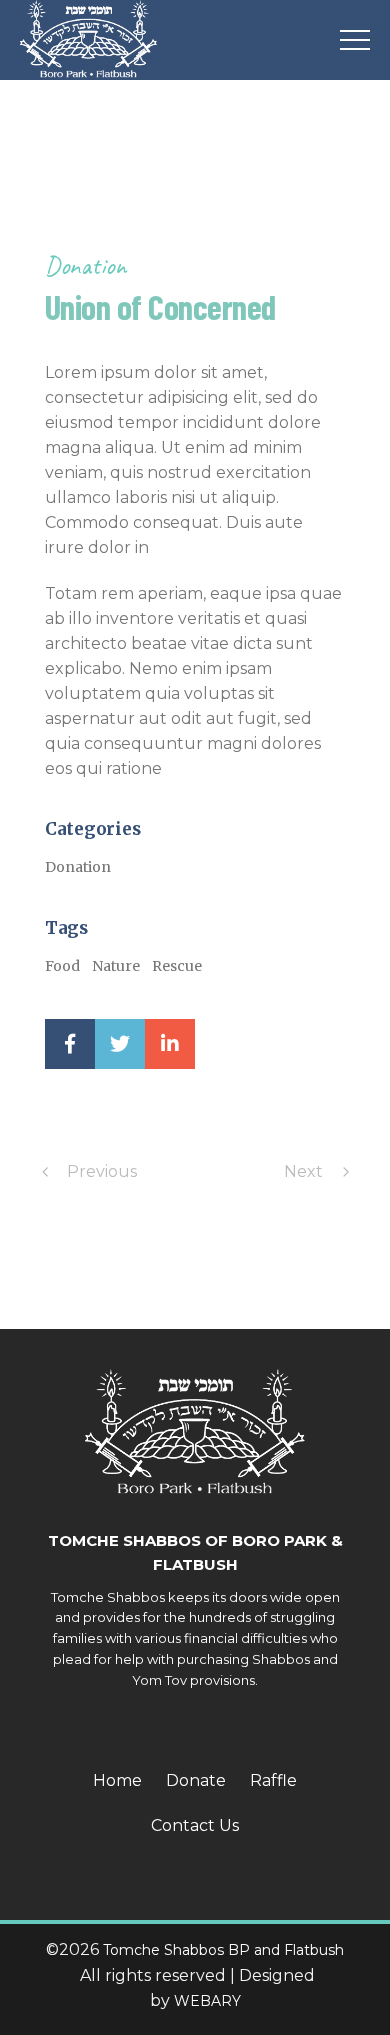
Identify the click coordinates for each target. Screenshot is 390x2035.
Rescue (177, 966)
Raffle (273, 1780)
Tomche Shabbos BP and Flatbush (223, 1950)
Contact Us (195, 1825)
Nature (116, 966)
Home (117, 1780)
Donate (196, 1780)
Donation (85, 265)
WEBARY (207, 2001)
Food (62, 966)
